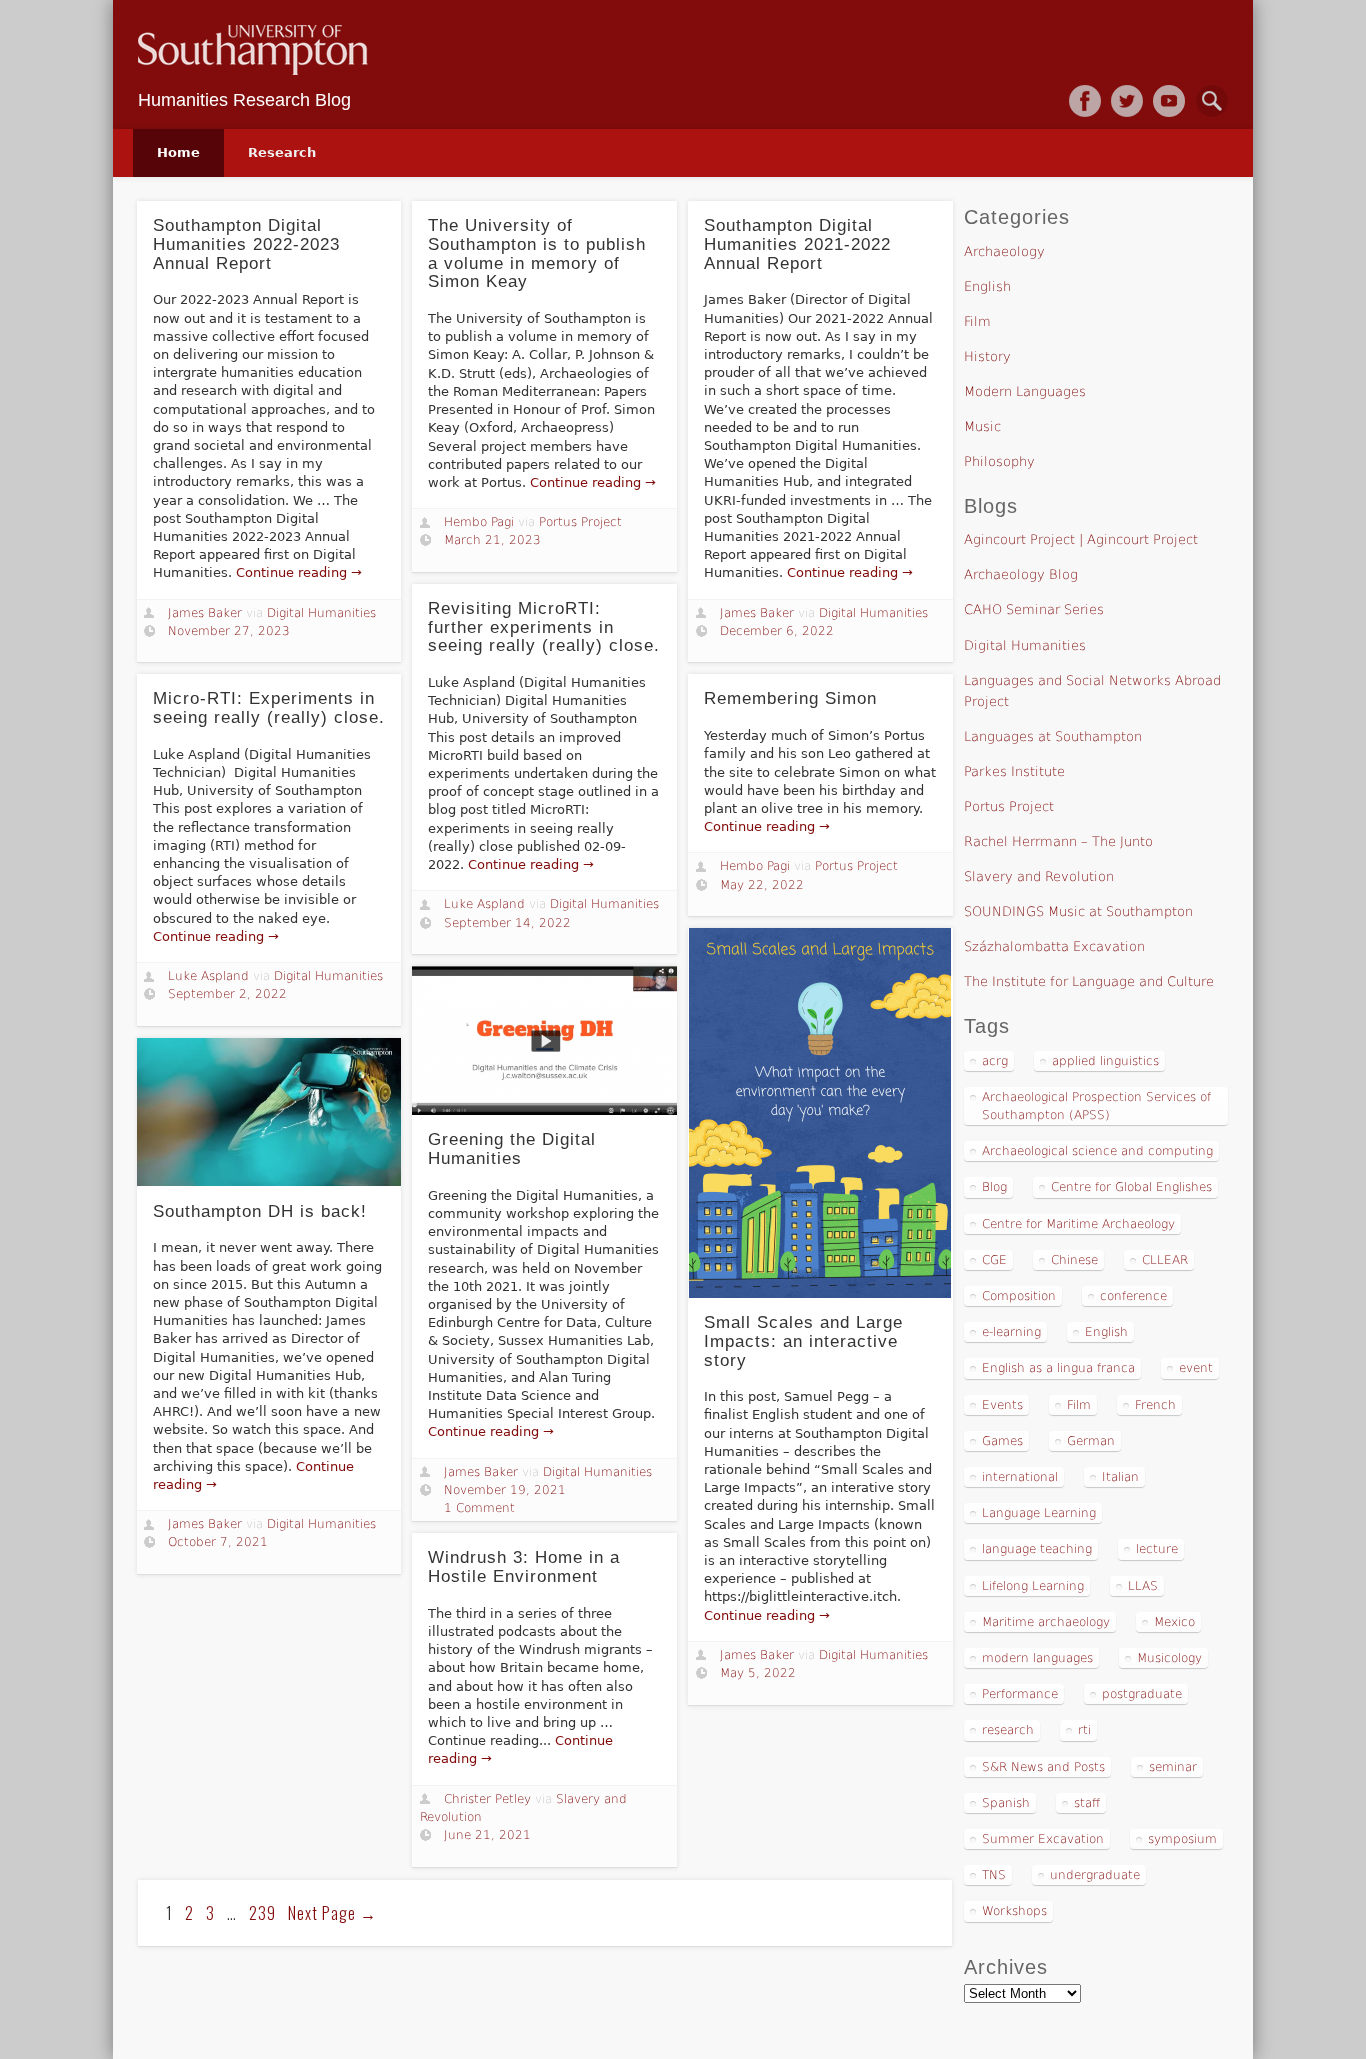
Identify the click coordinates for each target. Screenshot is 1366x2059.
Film (977, 321)
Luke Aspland (484, 904)
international (1020, 1477)
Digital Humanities (321, 613)
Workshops (1014, 1911)
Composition (1019, 1296)
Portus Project (580, 522)
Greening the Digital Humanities (512, 1149)
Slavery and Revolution (1039, 876)
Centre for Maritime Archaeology (1078, 1224)
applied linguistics (1105, 1061)
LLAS (1143, 1586)
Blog (994, 1187)
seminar (1173, 1767)
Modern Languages (1025, 391)
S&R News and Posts (1043, 1767)
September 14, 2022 (507, 923)
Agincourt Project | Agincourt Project (1081, 539)
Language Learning (1039, 1513)
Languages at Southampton (1053, 736)
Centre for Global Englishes (1131, 1187)
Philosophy (999, 461)
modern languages (1037, 1658)
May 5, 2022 (758, 1673)
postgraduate (1142, 1694)
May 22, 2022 (762, 885)
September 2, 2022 (227, 994)
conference (1133, 1296)
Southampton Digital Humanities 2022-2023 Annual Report (246, 244)
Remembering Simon (790, 698)
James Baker (205, 613)
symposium (1182, 1839)
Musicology (1169, 1658)
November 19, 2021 (505, 1490)
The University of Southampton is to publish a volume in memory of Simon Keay (537, 253)
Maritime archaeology (1046, 1622)
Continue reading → (299, 572)
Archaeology (1004, 251)
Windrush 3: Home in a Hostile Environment (524, 1567)
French (1155, 1405)
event (1196, 1368)
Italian (1120, 1477)
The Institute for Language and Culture (1089, 981)
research (1008, 1730)
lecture (1157, 1549)
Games (1002, 1441)
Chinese (1074, 1260)
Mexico (1174, 1622)
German (1091, 1441)
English (987, 286)
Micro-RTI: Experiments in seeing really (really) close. (269, 708)
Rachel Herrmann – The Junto (1058, 841)
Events (1002, 1405)
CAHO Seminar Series (1034, 609)
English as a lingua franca (1058, 1368)
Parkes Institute (1014, 771)
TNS (994, 1875)
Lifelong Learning (1033, 1586)
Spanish (1006, 1803)
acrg (995, 1061)
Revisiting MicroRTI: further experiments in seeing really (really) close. (544, 627)
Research (282, 152)
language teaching (1037, 1549)
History (987, 356)
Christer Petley (487, 1799)
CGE (994, 1260)
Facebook (1085, 101)
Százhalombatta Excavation (1054, 946)
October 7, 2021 (218, 1542)
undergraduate (1095, 1875)
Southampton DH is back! (260, 1211)
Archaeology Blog (1021, 574)
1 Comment (479, 1508)
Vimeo (1169, 101)
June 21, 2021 (487, 1835)
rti (1084, 1730)
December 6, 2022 (777, 631)
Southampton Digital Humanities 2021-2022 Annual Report (797, 244)
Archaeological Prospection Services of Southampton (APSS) (1096, 1106)
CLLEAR (1165, 1260)
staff (1087, 1803)
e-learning (1011, 1332)
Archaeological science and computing (1097, 1151)
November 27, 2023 (229, 631)
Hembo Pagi (479, 522)
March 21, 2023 (492, 540)
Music (982, 426)
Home (178, 152)
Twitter (1127, 101)
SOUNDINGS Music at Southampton (1078, 911)
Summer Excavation (1043, 1839)
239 (262, 1913)
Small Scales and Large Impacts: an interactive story (803, 1341)
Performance (1020, 1694)
